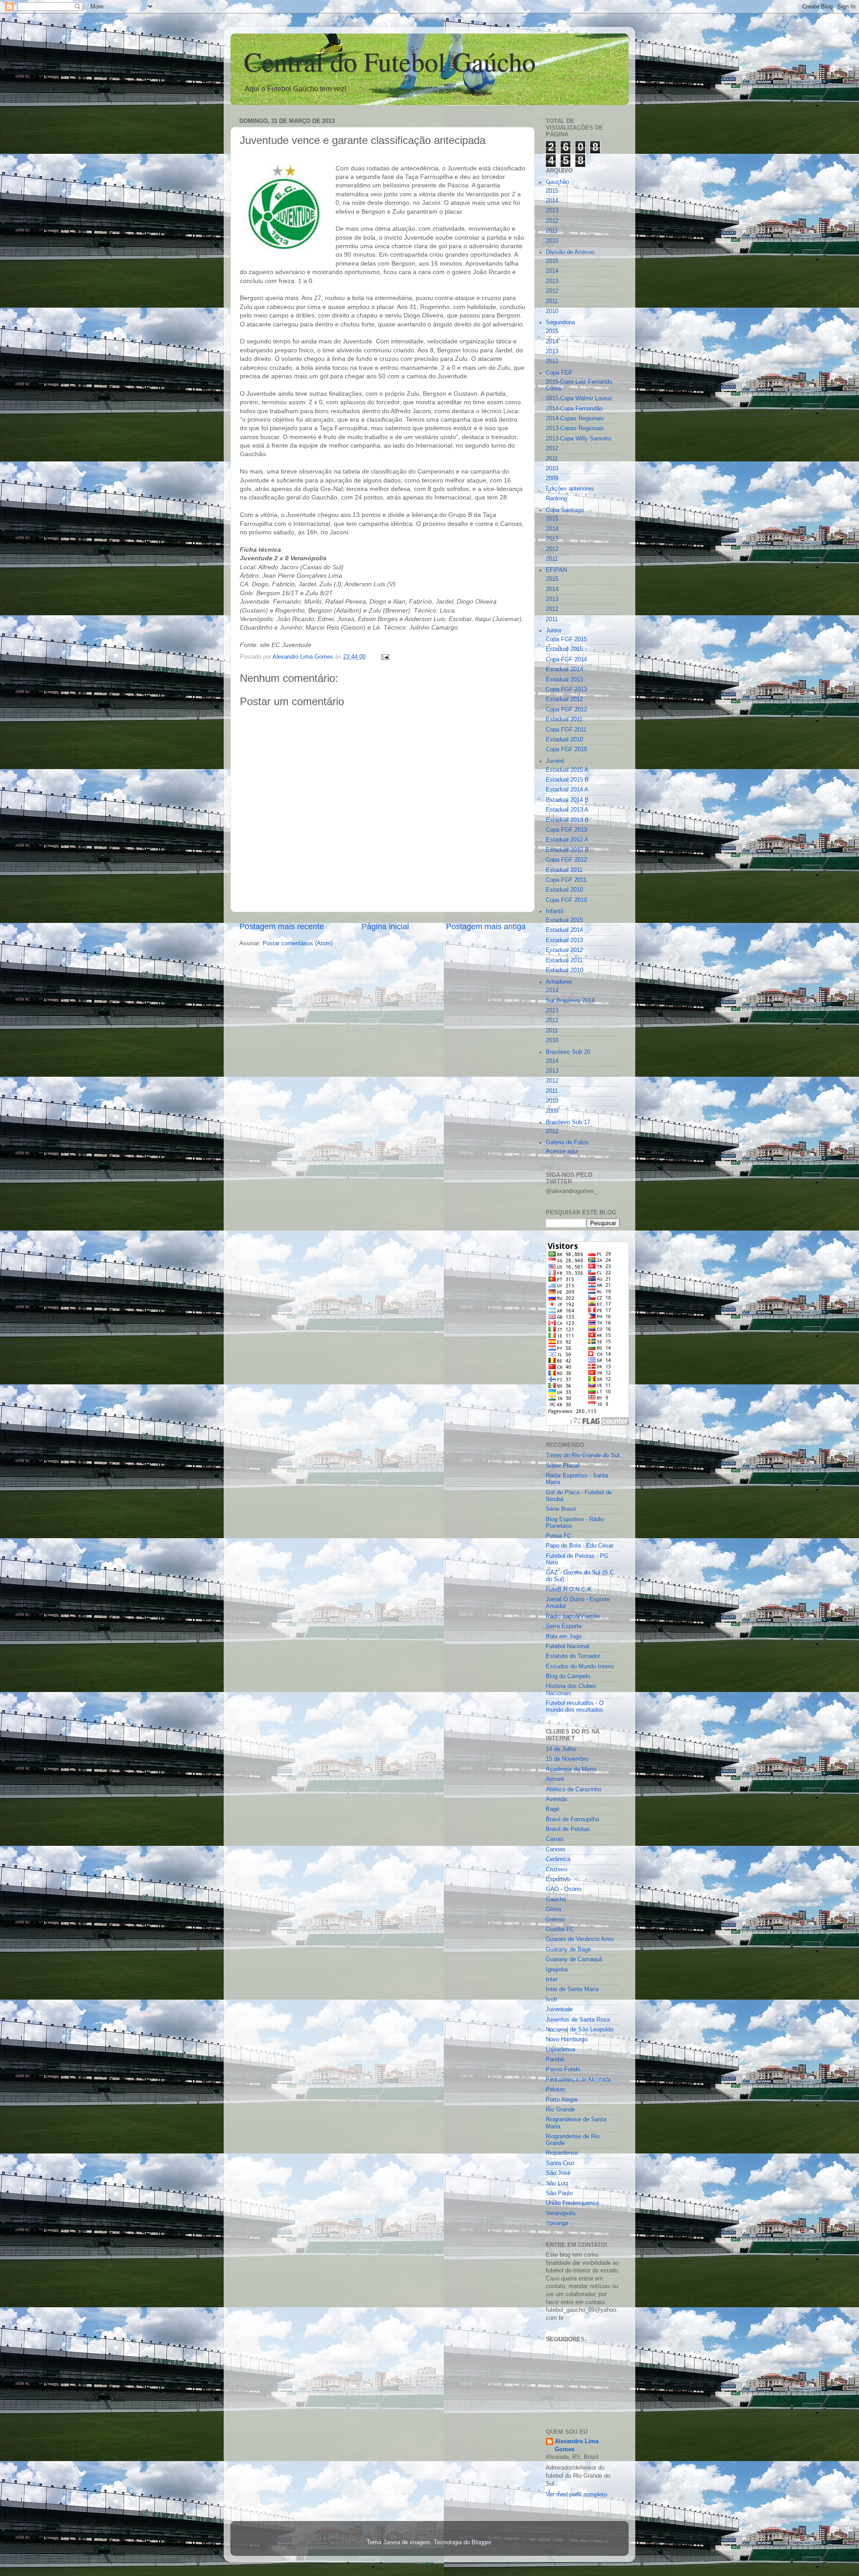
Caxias (555, 1839)
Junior (554, 630)
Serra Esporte (564, 1626)
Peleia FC (559, 1536)
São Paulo (559, 2193)
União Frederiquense (572, 2203)
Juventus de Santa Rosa (578, 2020)
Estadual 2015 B (567, 780)
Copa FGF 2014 (566, 660)
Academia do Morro (571, 1769)
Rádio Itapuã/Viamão (573, 1616)
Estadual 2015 (564, 649)
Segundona (560, 322)
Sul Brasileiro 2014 (570, 1001)
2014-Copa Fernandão (574, 409)
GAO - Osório (563, 1889)
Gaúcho (556, 1899)
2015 (552, 191)
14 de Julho (561, 1749)
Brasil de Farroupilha (572, 1819)
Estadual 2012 (564, 699)
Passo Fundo (563, 2069)
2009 (552, 478)
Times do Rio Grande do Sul (583, 1455)
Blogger (481, 2542)
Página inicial (385, 926)
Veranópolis (561, 2213)
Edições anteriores (570, 489)
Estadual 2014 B (567, 800)
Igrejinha (557, 1970)
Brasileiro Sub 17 (568, 1122)
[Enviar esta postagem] (385, 657)
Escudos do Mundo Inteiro (580, 1667)
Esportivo (558, 1879)
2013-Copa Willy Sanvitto (578, 439)
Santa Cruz (560, 2163)
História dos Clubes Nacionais (571, 1690)
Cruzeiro (557, 1870)
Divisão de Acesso (570, 252)
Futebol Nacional (568, 1646)
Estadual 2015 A (567, 770)
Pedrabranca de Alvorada (578, 2080)
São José (558, 2173)
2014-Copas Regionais (575, 419)
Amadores (559, 982)
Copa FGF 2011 (566, 730)
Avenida (556, 1799)
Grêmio (555, 1920)
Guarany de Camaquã (574, 1959)
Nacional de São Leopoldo (580, 2030)
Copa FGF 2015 (566, 639)
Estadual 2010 (564, 740)
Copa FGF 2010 (566, 749)
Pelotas (556, 2090)
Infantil (555, 911)
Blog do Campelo (568, 1676)
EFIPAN (556, 570)
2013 (552, 211)
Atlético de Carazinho (574, 1789)
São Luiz (557, 2183)
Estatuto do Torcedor (573, 1656)
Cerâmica (558, 1859)
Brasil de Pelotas (568, 1829)
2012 (552, 221)
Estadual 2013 (564, 680)
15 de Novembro (567, 1759)
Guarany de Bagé (568, 1950)
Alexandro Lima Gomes (577, 2445)
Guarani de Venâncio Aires (580, 1939)
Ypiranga (557, 2223)
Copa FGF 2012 (566, 710)
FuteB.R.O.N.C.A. (569, 1590)
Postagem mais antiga (486, 926)
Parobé (555, 2060)
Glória (553, 1909)
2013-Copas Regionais (575, 428)
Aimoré (555, 1779)
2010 (552, 241)
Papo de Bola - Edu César (580, 1546)
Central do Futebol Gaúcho (390, 61)
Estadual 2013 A (567, 810)
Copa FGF (559, 373)
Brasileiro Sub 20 (568, 1052)
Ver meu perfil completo (576, 2495)
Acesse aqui (562, 1151)
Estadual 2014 (564, 669)
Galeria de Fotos (567, 1142)
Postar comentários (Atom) (298, 943)
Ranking (556, 499)
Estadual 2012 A (567, 840)
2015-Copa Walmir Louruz (579, 398)
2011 (552, 231)
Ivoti (551, 2000)
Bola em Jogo (564, 1637)
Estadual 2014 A (567, 790)
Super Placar (563, 1466)
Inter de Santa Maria (572, 1989)
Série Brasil (561, 1509)
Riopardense (562, 2153)
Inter (552, 1980)
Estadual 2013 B (567, 820)
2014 (552, 201)
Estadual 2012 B (567, 850)
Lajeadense (561, 2050)
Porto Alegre (562, 2100)
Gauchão (557, 182)
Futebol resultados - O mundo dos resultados (575, 1707)
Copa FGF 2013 (566, 689)
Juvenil (555, 761)
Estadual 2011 (564, 719)
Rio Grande (560, 2110)
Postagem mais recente (282, 926)
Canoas (556, 1849)
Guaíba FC (560, 1929)
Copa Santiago (565, 510)
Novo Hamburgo (567, 2039)
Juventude (559, 2009)
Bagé (553, 1809)
